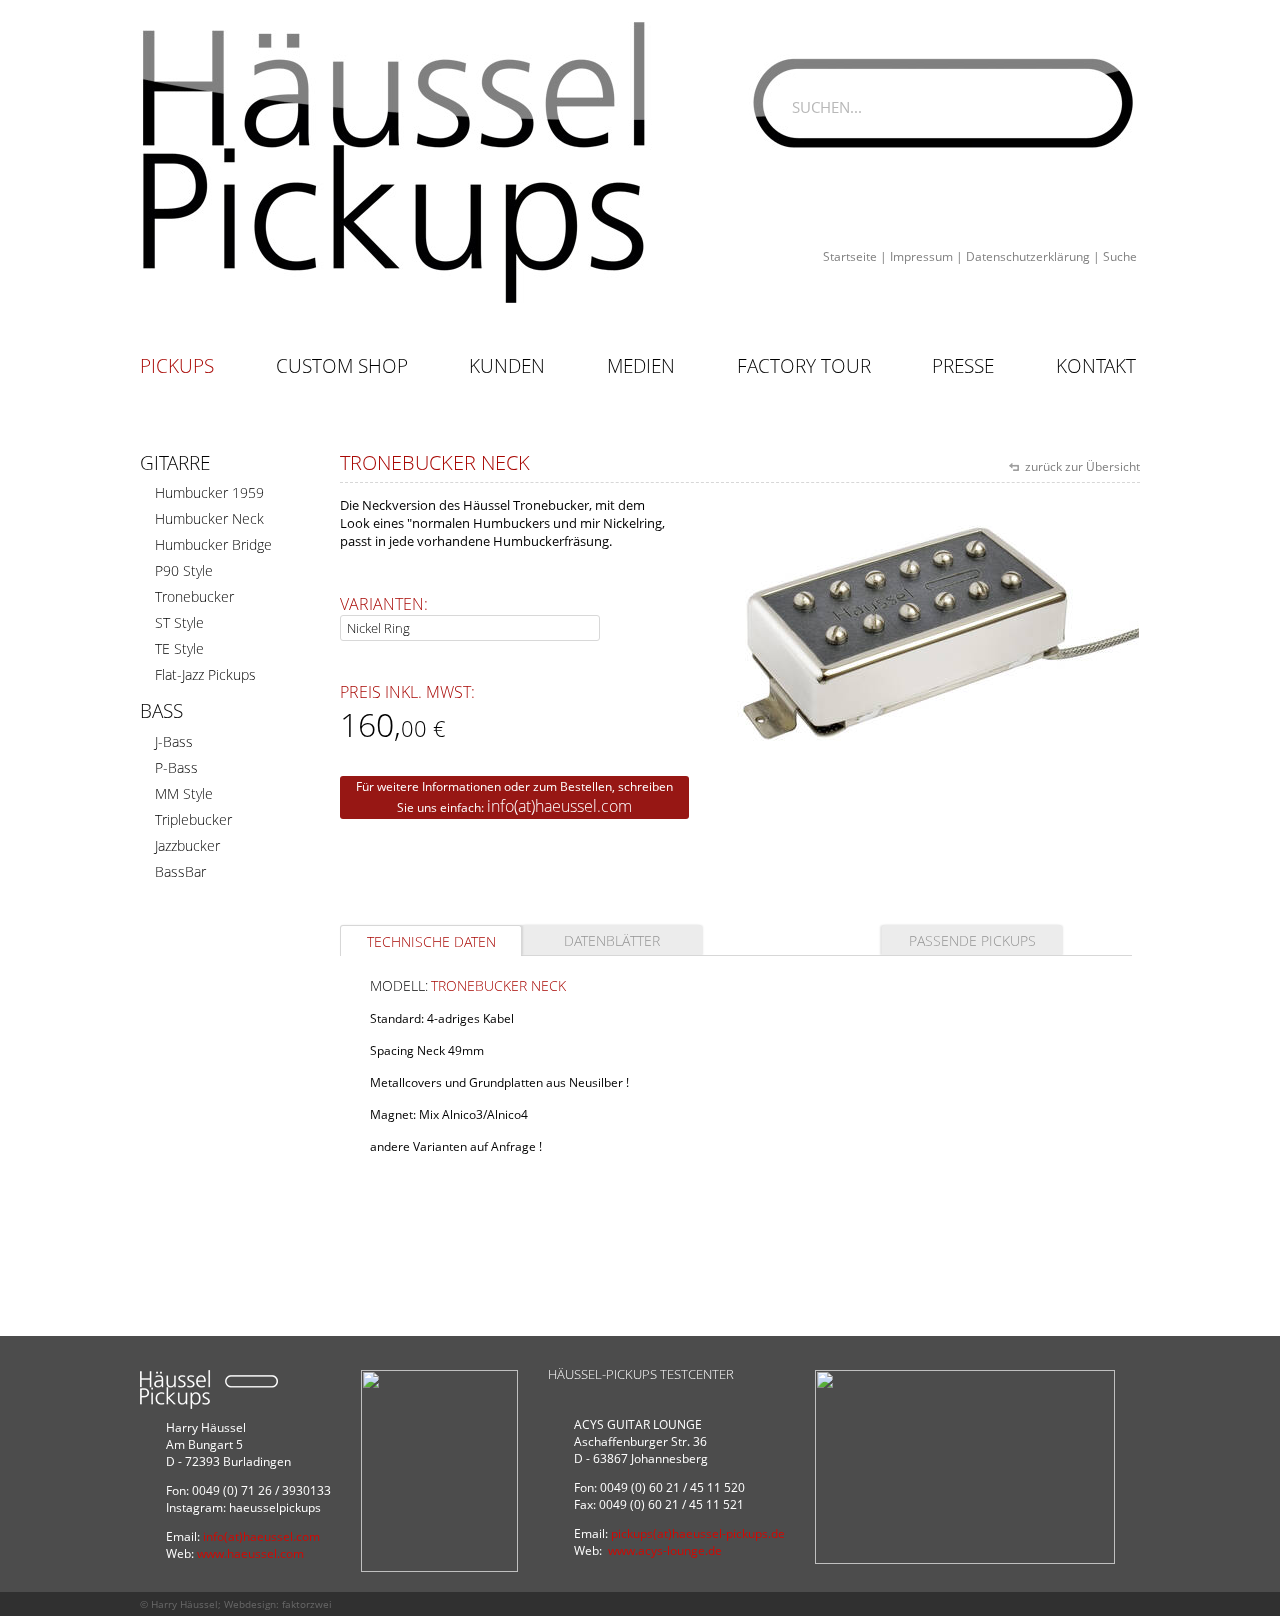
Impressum (921, 256)
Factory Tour (804, 366)
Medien (641, 366)
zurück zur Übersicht (1081, 466)
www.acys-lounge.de (665, 1550)
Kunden (507, 366)
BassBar (180, 871)
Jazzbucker (187, 845)
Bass (161, 711)
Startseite (850, 256)
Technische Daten (431, 941)
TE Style (179, 648)
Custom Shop (342, 366)
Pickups (177, 366)
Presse (963, 366)
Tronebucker (194, 596)
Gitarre (175, 463)
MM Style (184, 793)
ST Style (179, 622)
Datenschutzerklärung (1028, 256)
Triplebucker (193, 819)
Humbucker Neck (209, 518)
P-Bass (176, 767)
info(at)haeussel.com (559, 806)
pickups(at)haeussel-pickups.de (698, 1533)
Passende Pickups (972, 940)
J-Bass (174, 741)
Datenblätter (612, 940)
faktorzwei (307, 1604)
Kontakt (1096, 366)
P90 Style (184, 570)
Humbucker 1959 (209, 492)
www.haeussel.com (250, 1553)
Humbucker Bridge (213, 544)
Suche (1120, 256)
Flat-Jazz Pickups (205, 674)
